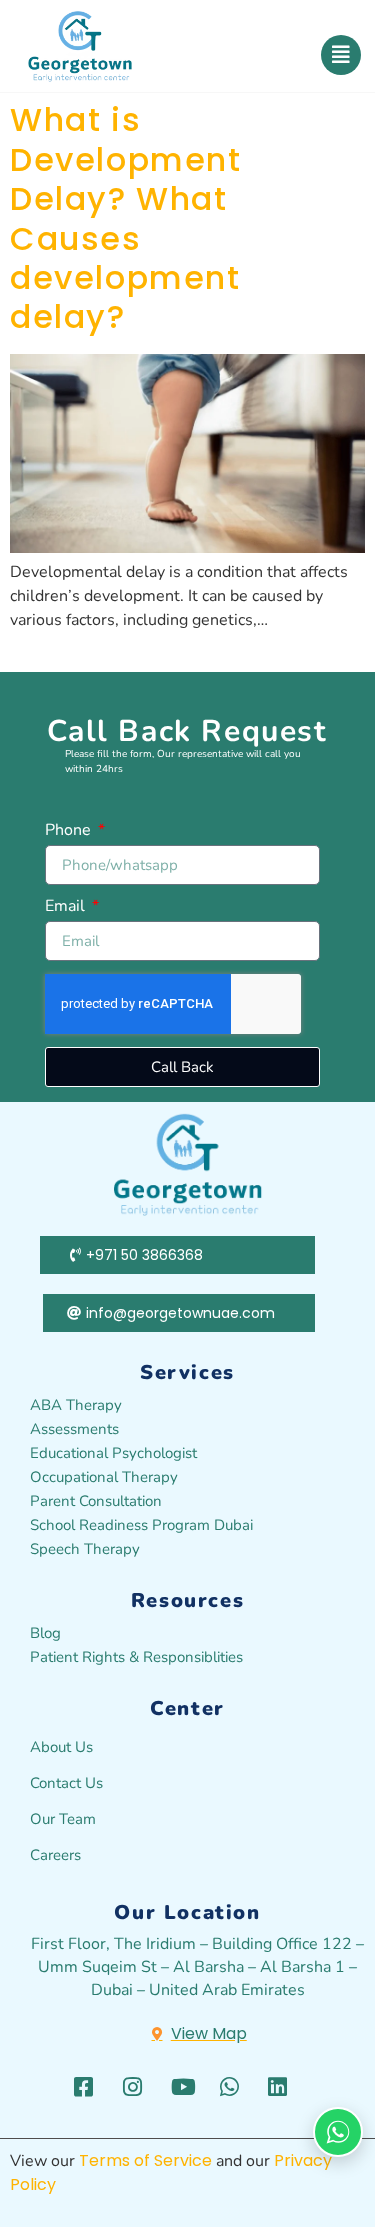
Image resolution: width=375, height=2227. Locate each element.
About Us (61, 1747)
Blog (45, 1633)
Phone (70, 831)
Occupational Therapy (104, 1477)
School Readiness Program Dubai (141, 1525)
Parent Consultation (96, 1501)
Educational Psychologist (113, 1453)
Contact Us (66, 1783)
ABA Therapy (76, 1405)
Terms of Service (145, 2160)
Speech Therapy (85, 1549)
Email (67, 907)
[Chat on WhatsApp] (338, 2132)
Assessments (74, 1429)
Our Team (63, 1819)
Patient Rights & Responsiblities (136, 1657)
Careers (55, 1855)
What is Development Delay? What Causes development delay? (126, 218)
